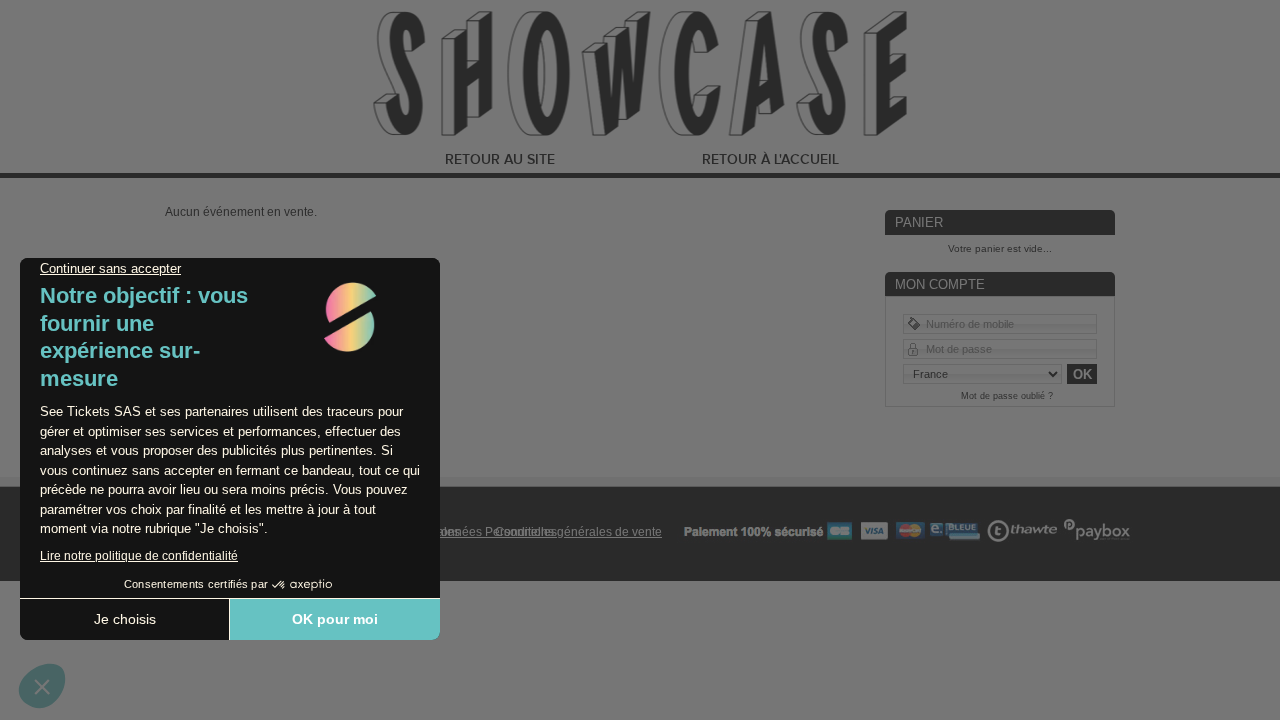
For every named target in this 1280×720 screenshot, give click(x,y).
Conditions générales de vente (578, 532)
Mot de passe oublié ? (1007, 396)
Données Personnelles (494, 532)
